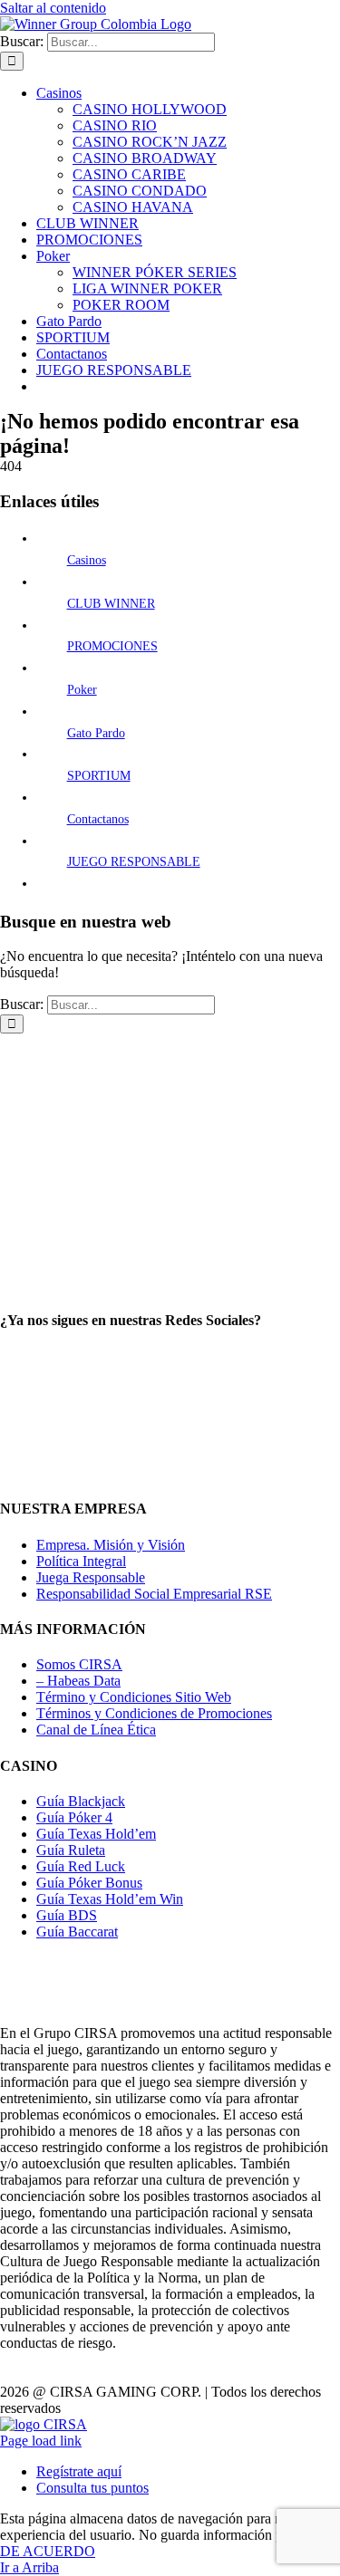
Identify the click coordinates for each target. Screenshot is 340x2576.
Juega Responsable (91, 1577)
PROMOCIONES (112, 646)
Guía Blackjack (81, 1801)
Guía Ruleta (71, 1850)
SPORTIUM (99, 776)
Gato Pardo (96, 733)
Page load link (41, 2441)
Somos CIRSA (79, 1664)
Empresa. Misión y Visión (111, 1545)
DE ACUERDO (48, 2551)
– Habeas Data (78, 1681)
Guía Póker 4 (74, 1817)
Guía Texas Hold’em (96, 1834)
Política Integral (81, 1561)
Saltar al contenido (53, 8)
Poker (82, 690)
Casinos (87, 560)
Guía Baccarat (77, 1932)
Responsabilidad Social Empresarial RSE (154, 1594)
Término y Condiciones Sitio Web (134, 1697)
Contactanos (98, 819)
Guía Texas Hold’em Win (110, 1899)
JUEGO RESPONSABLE (134, 862)
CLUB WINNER (111, 604)
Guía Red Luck (81, 1866)
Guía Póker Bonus (89, 1883)
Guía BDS (67, 1915)
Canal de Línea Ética (96, 1730)
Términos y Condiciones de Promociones (154, 1713)
